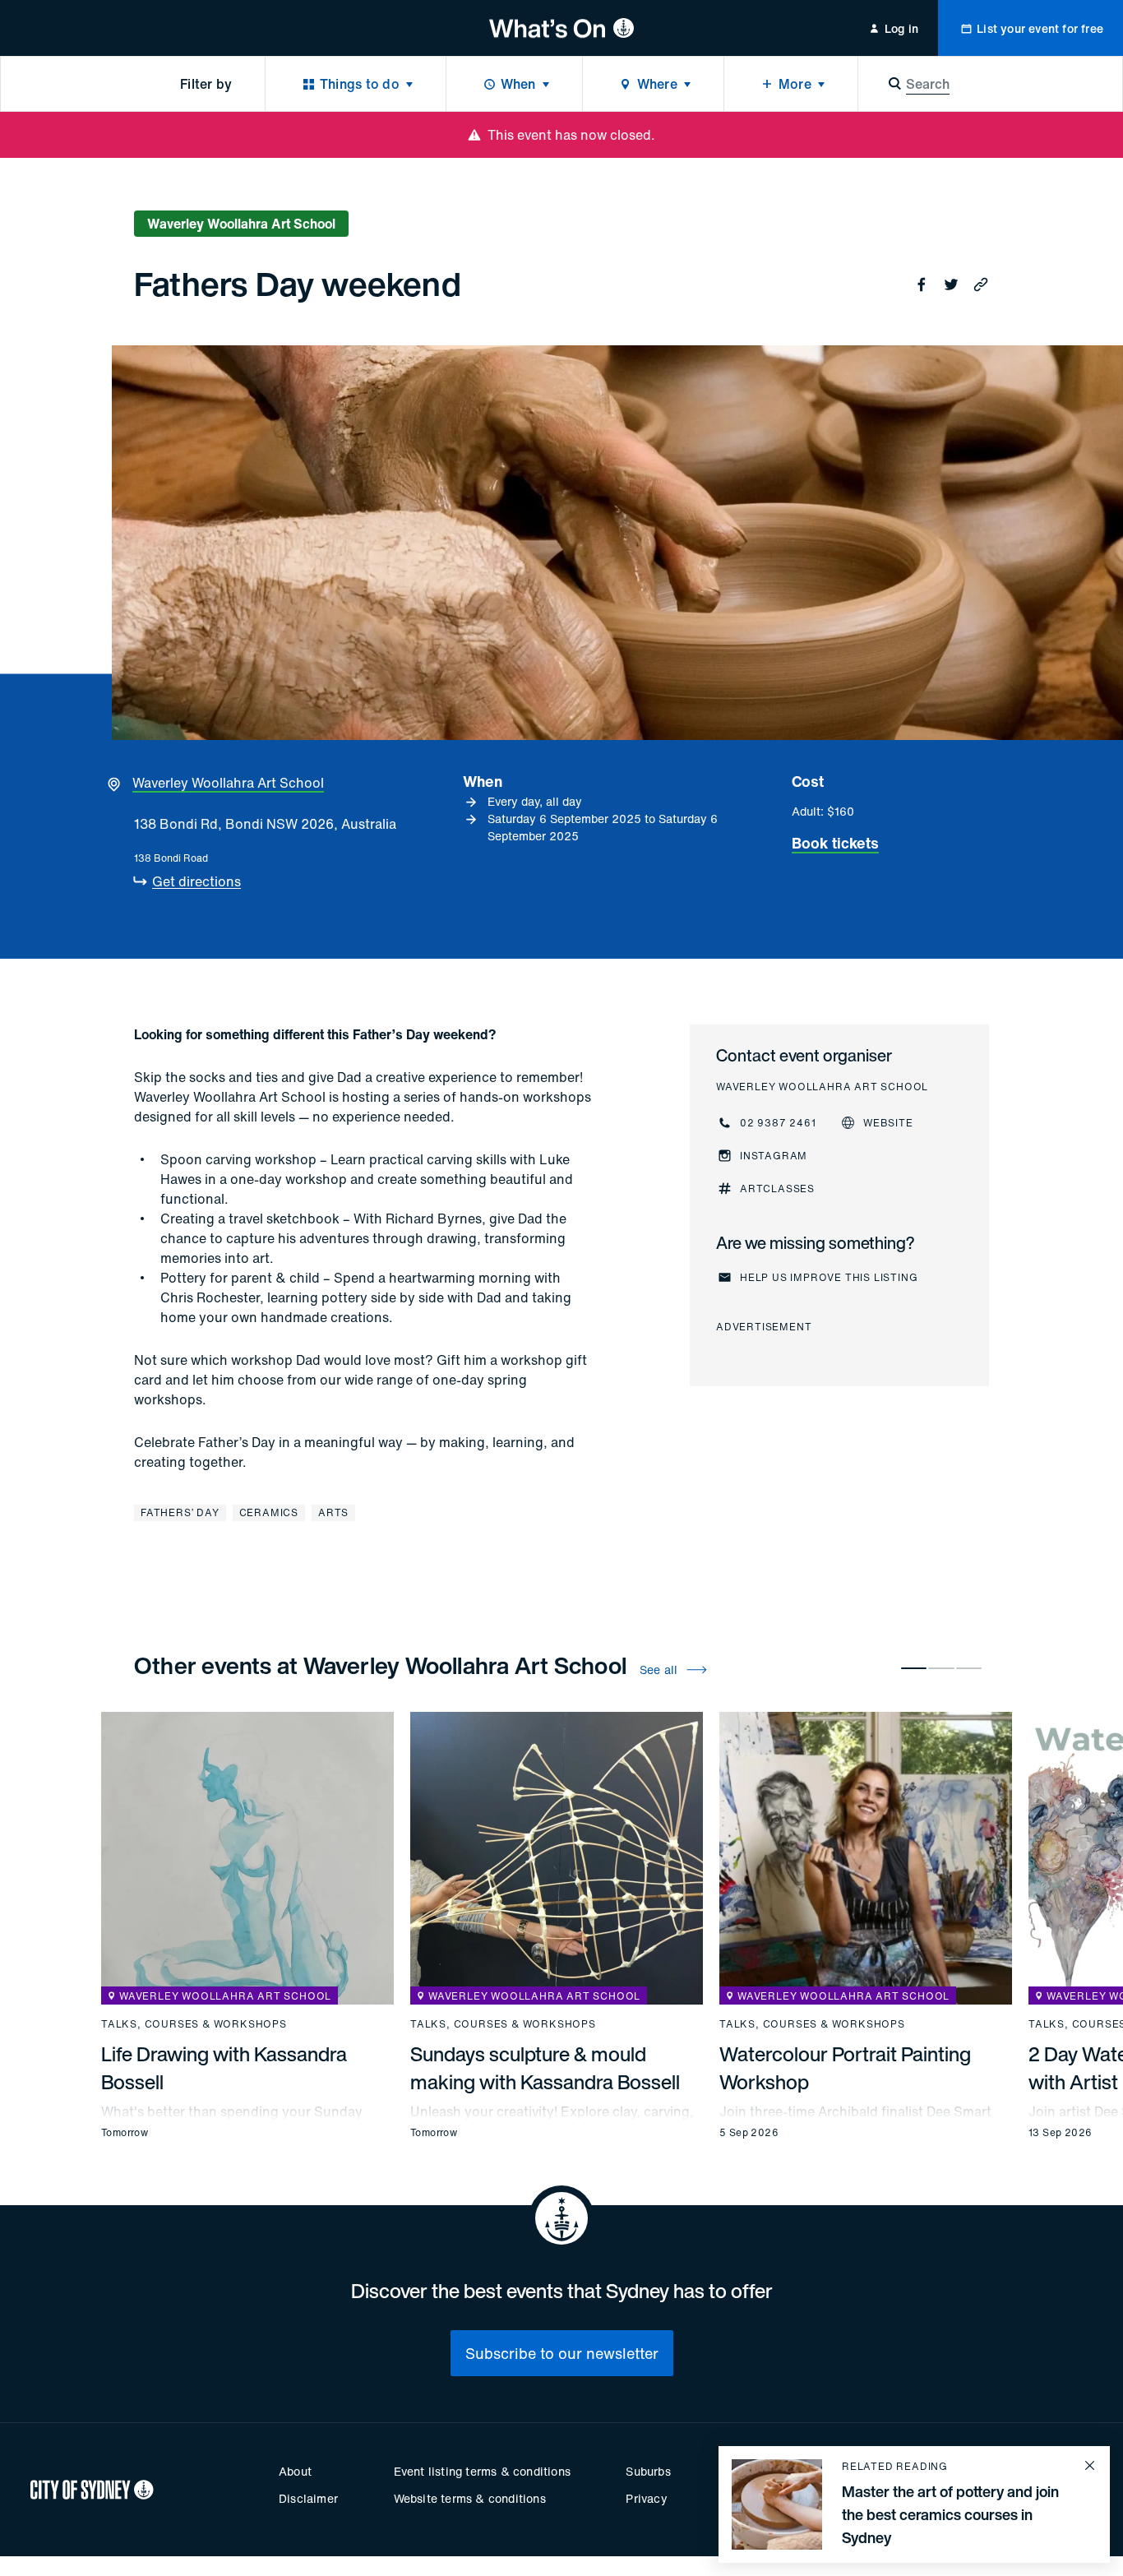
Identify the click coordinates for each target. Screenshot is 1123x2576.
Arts (333, 1512)
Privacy (646, 2498)
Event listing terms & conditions (482, 2471)
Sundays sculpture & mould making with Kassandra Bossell (545, 2068)
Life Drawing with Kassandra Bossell (224, 2068)
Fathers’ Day (180, 1512)
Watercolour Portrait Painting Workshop (845, 2068)
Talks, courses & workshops (194, 2024)
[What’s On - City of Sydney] (562, 28)
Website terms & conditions (470, 2498)
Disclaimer (308, 2498)
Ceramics (269, 1512)
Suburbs (648, 2471)
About (295, 2471)
